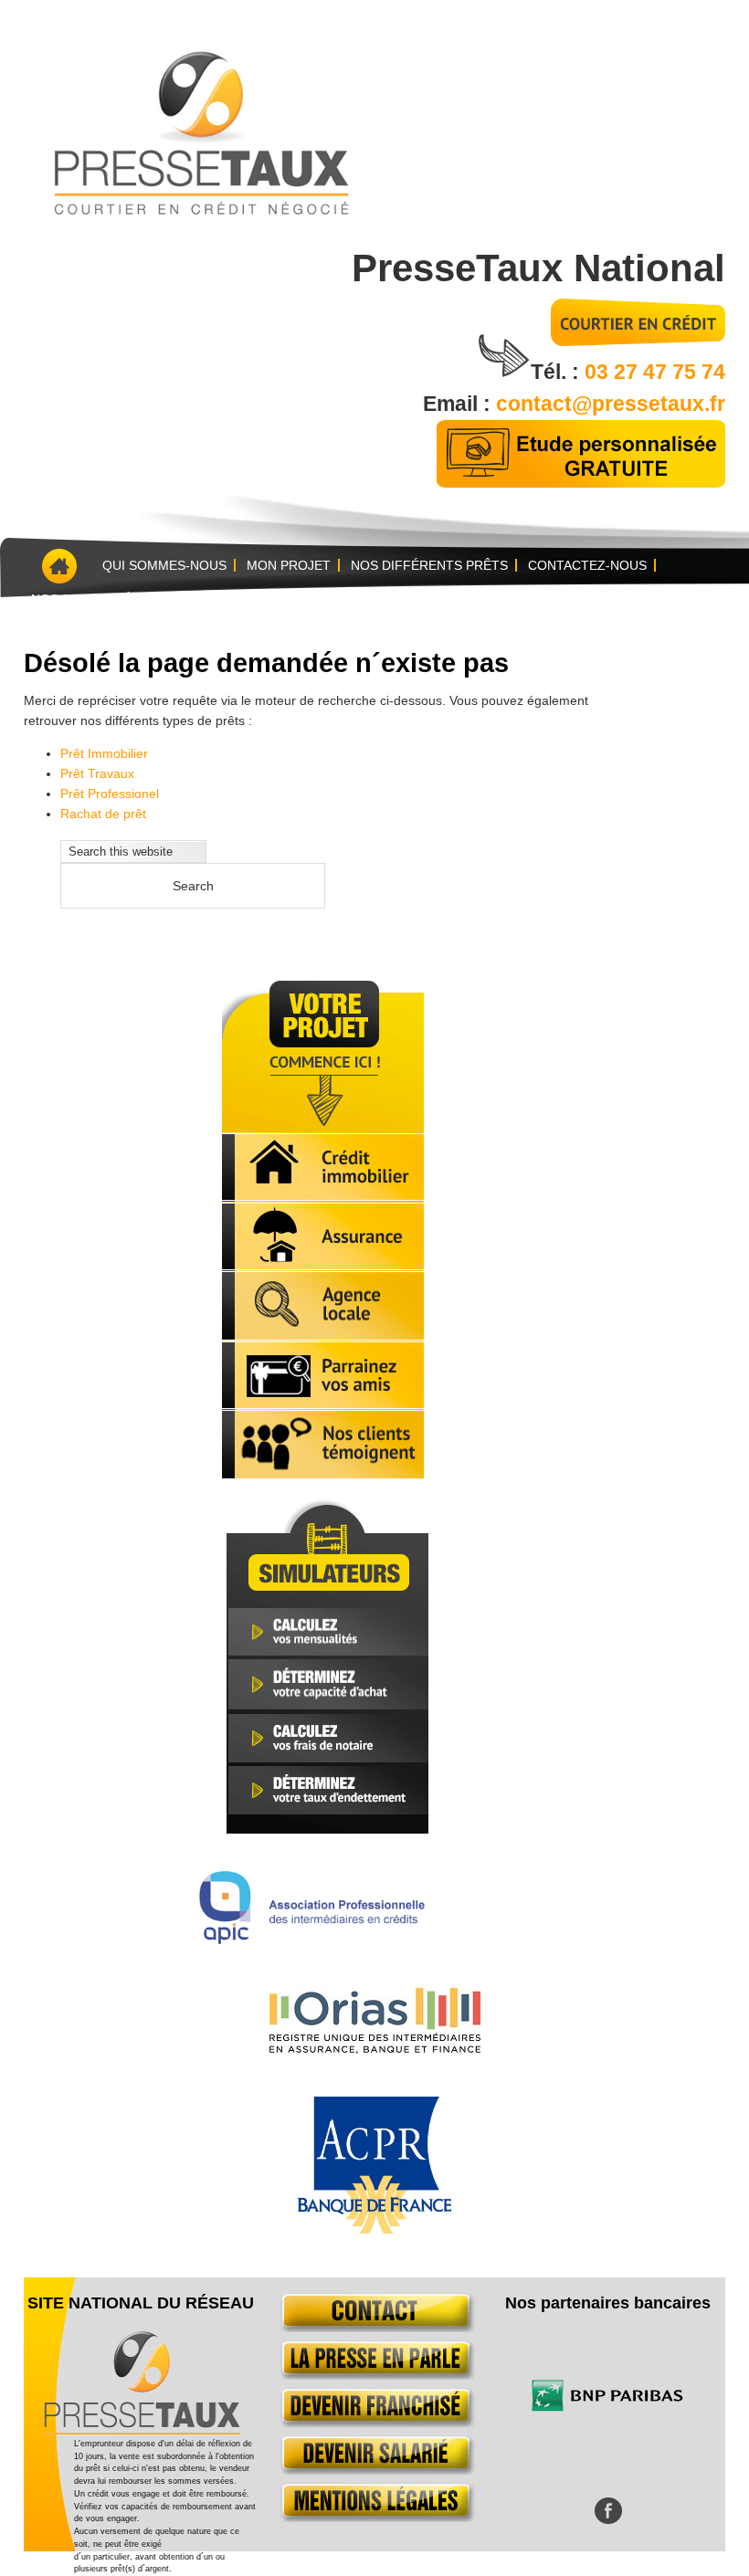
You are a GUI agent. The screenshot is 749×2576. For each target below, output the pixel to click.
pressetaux (199, 130)
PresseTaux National (538, 268)
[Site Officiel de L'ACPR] (374, 2229)
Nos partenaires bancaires (608, 2303)
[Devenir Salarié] (374, 2470)
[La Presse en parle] (374, 2375)
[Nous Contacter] (374, 2328)
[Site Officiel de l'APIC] (312, 1939)
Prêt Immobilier (104, 753)
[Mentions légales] (374, 2518)
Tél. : (558, 372)
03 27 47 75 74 (655, 372)
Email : (459, 404)
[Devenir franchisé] (374, 2423)
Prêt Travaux (97, 773)
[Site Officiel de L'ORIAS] (375, 2049)
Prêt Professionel (110, 794)
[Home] (58, 566)
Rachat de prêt (103, 814)
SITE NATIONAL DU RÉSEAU (141, 2303)
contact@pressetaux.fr (611, 404)
